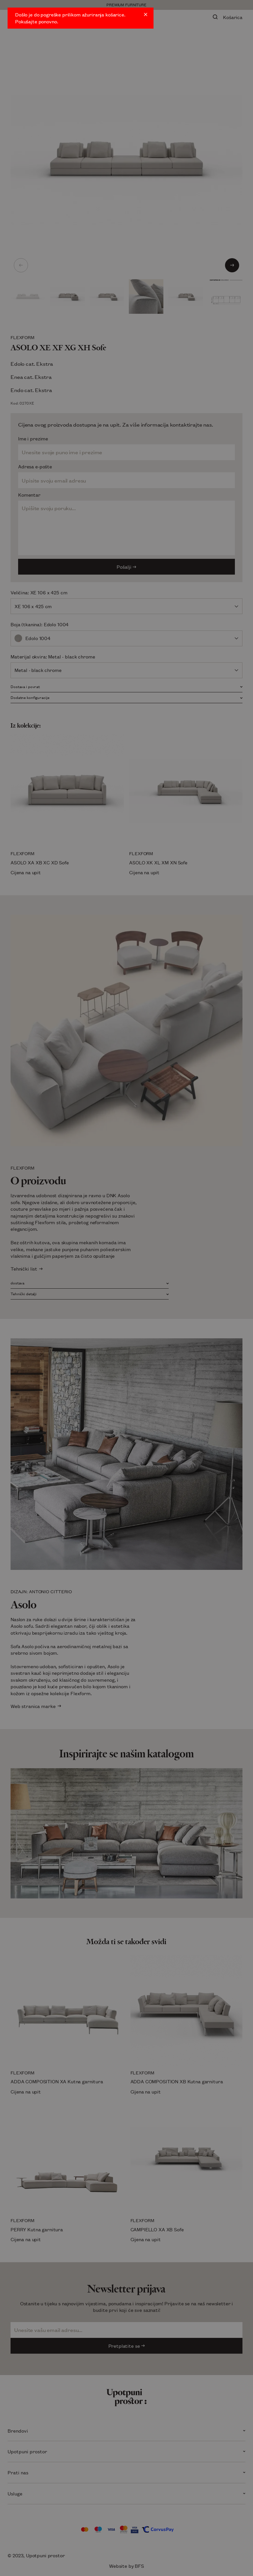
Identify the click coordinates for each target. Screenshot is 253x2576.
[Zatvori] (146, 14)
